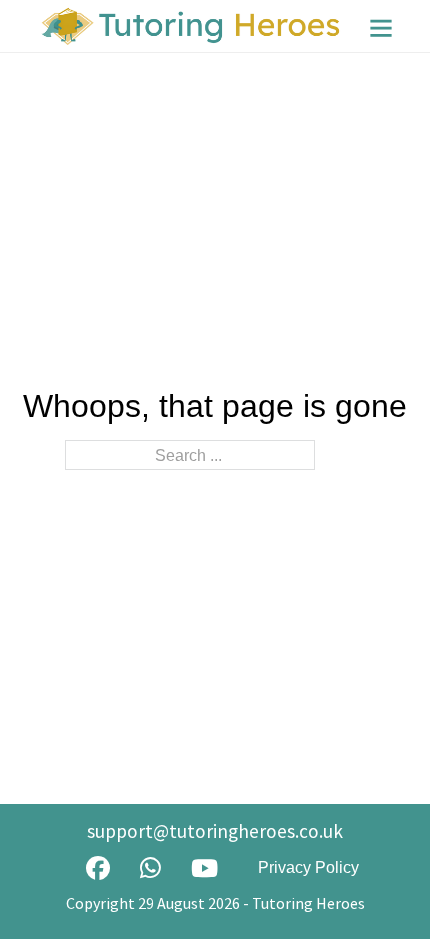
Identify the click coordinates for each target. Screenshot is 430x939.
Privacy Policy (308, 867)
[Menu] (381, 28)
